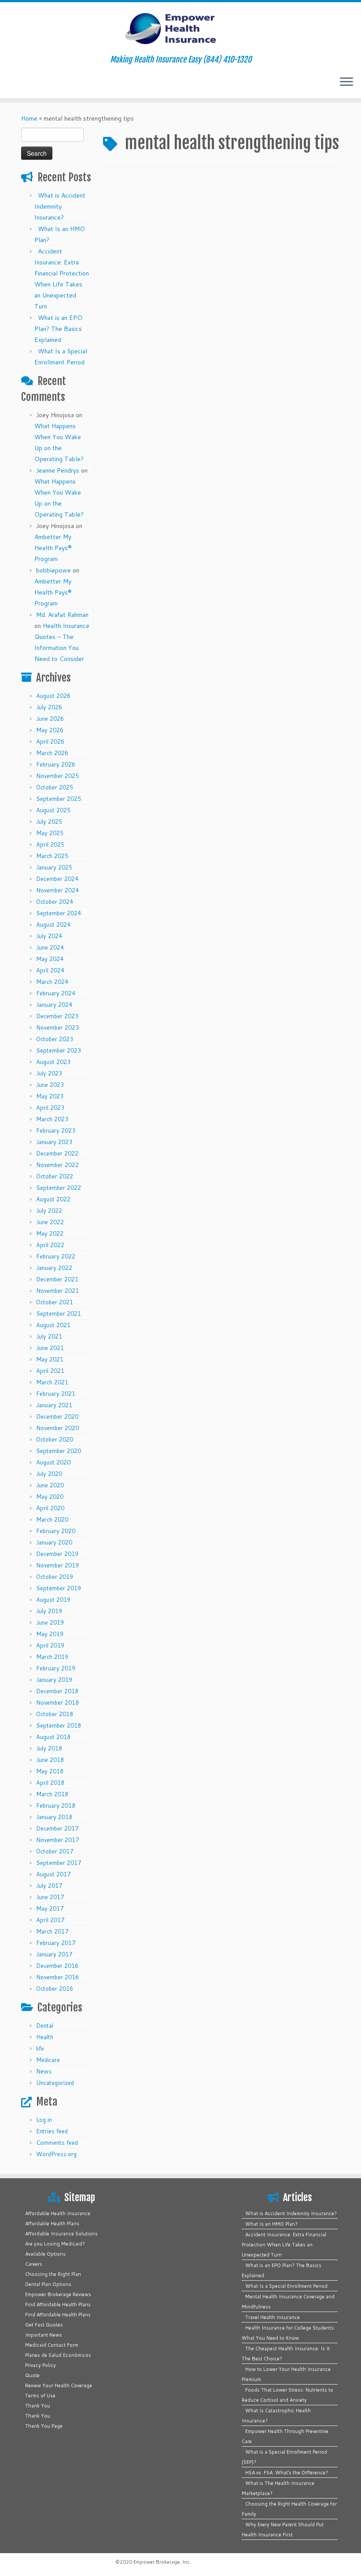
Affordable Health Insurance (58, 2213)
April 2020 (50, 1508)
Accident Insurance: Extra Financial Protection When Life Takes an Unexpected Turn (284, 2245)
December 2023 (57, 1016)
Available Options (45, 2254)
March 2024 (52, 982)
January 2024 (54, 1005)
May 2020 (50, 1497)
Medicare (48, 2060)
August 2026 (53, 696)
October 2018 (55, 1714)
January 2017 (54, 1954)
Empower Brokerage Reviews (58, 2294)
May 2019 (50, 1634)
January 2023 (54, 1142)
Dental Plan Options (48, 2284)
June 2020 (50, 1485)
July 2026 (49, 707)
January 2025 (54, 867)
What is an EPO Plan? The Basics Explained (58, 329)
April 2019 (50, 1645)
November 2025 (57, 776)
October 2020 (55, 1439)
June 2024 (50, 947)
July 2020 (49, 1474)
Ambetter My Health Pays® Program (53, 548)
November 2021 (57, 1291)
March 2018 (52, 1794)
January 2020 (54, 1542)
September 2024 (59, 913)
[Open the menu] (346, 82)
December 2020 (57, 1416)
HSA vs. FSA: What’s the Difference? (287, 2473)
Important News (44, 2335)
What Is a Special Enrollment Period (286, 2286)
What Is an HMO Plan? (271, 2224)
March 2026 (52, 753)
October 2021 (55, 1302)
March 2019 (52, 1657)
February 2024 (56, 993)
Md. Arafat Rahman (62, 615)
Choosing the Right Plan (53, 2274)
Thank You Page (44, 2426)
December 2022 (57, 1153)
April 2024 (50, 970)
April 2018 (50, 1783)
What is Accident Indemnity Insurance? (60, 206)
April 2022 (50, 1245)
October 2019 (55, 1577)
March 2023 (52, 1119)
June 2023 (50, 1085)
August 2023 (53, 1062)
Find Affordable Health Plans (58, 2304)
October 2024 (55, 902)
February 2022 (56, 1256)
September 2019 (59, 1588)
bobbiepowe (53, 570)
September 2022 (59, 1188)
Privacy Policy (41, 2365)
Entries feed (52, 2131)
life (40, 2048)
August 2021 (53, 1325)
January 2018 (54, 1817)
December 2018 (57, 1691)
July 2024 (49, 936)
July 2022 (49, 1211)
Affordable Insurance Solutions (61, 2234)
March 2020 (52, 1519)
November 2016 (57, 1977)
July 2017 (49, 1886)
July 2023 (49, 1073)
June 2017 (50, 1897)
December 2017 (57, 1828)
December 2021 (57, 1279)
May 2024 (50, 959)
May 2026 (50, 730)
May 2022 (50, 1233)
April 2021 (50, 1371)
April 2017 (50, 1920)
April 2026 (50, 741)
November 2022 (57, 1165)
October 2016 (55, 1989)
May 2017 (50, 1908)
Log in (44, 2120)
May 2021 (50, 1359)
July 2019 (49, 1611)
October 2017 (55, 1851)
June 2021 (50, 1348)
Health (45, 2037)
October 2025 (55, 787)
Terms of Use (40, 2396)
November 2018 (57, 1703)
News (44, 2071)
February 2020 (56, 1531)
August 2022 (53, 1199)
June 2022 (50, 1222)
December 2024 (57, 879)
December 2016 (57, 1966)
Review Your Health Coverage (59, 2385)
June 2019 (50, 1622)
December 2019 (57, 1554)
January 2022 (54, 1268)
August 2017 (53, 1874)
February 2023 (56, 1130)
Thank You (38, 2406)
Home (29, 118)
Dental (45, 2026)
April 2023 (50, 1108)
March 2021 (52, 1382)
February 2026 (56, 764)
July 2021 (49, 1336)
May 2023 (50, 1096)
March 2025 (52, 856)
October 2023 (55, 1039)
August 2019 (53, 1600)
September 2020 (59, 1451)
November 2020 (57, 1428)
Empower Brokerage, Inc (162, 2562)
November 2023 (57, 1027)
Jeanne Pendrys (58, 470)
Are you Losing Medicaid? (55, 2244)
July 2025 (49, 822)
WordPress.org (56, 2154)
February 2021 (56, 1394)
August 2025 (53, 810)
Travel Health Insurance (273, 2317)
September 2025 (59, 799)
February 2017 (56, 1943)
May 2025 (50, 833)
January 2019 (54, 1680)
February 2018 (56, 1805)
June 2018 (50, 1760)
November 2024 (57, 890)
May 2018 (50, 1771)
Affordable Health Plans (52, 2224)
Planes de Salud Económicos (58, 2355)
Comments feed (57, 2143)
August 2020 (53, 1462)
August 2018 (53, 1737)
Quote (32, 2375)
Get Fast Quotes (44, 2325)
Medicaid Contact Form (52, 2345)
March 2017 (52, 1931)
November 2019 (57, 1565)
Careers (34, 2264)
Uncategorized (55, 2083)
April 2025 (50, 844)
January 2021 (54, 1405)
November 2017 (57, 1840)
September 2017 (59, 1863)
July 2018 (49, 1748)
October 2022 (55, 1176)
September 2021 (59, 1314)
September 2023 (59, 1050)
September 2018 (59, 1725)
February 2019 (56, 1668)
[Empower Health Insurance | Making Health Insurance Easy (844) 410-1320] (180, 29)
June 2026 (50, 719)
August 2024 (53, 925)
